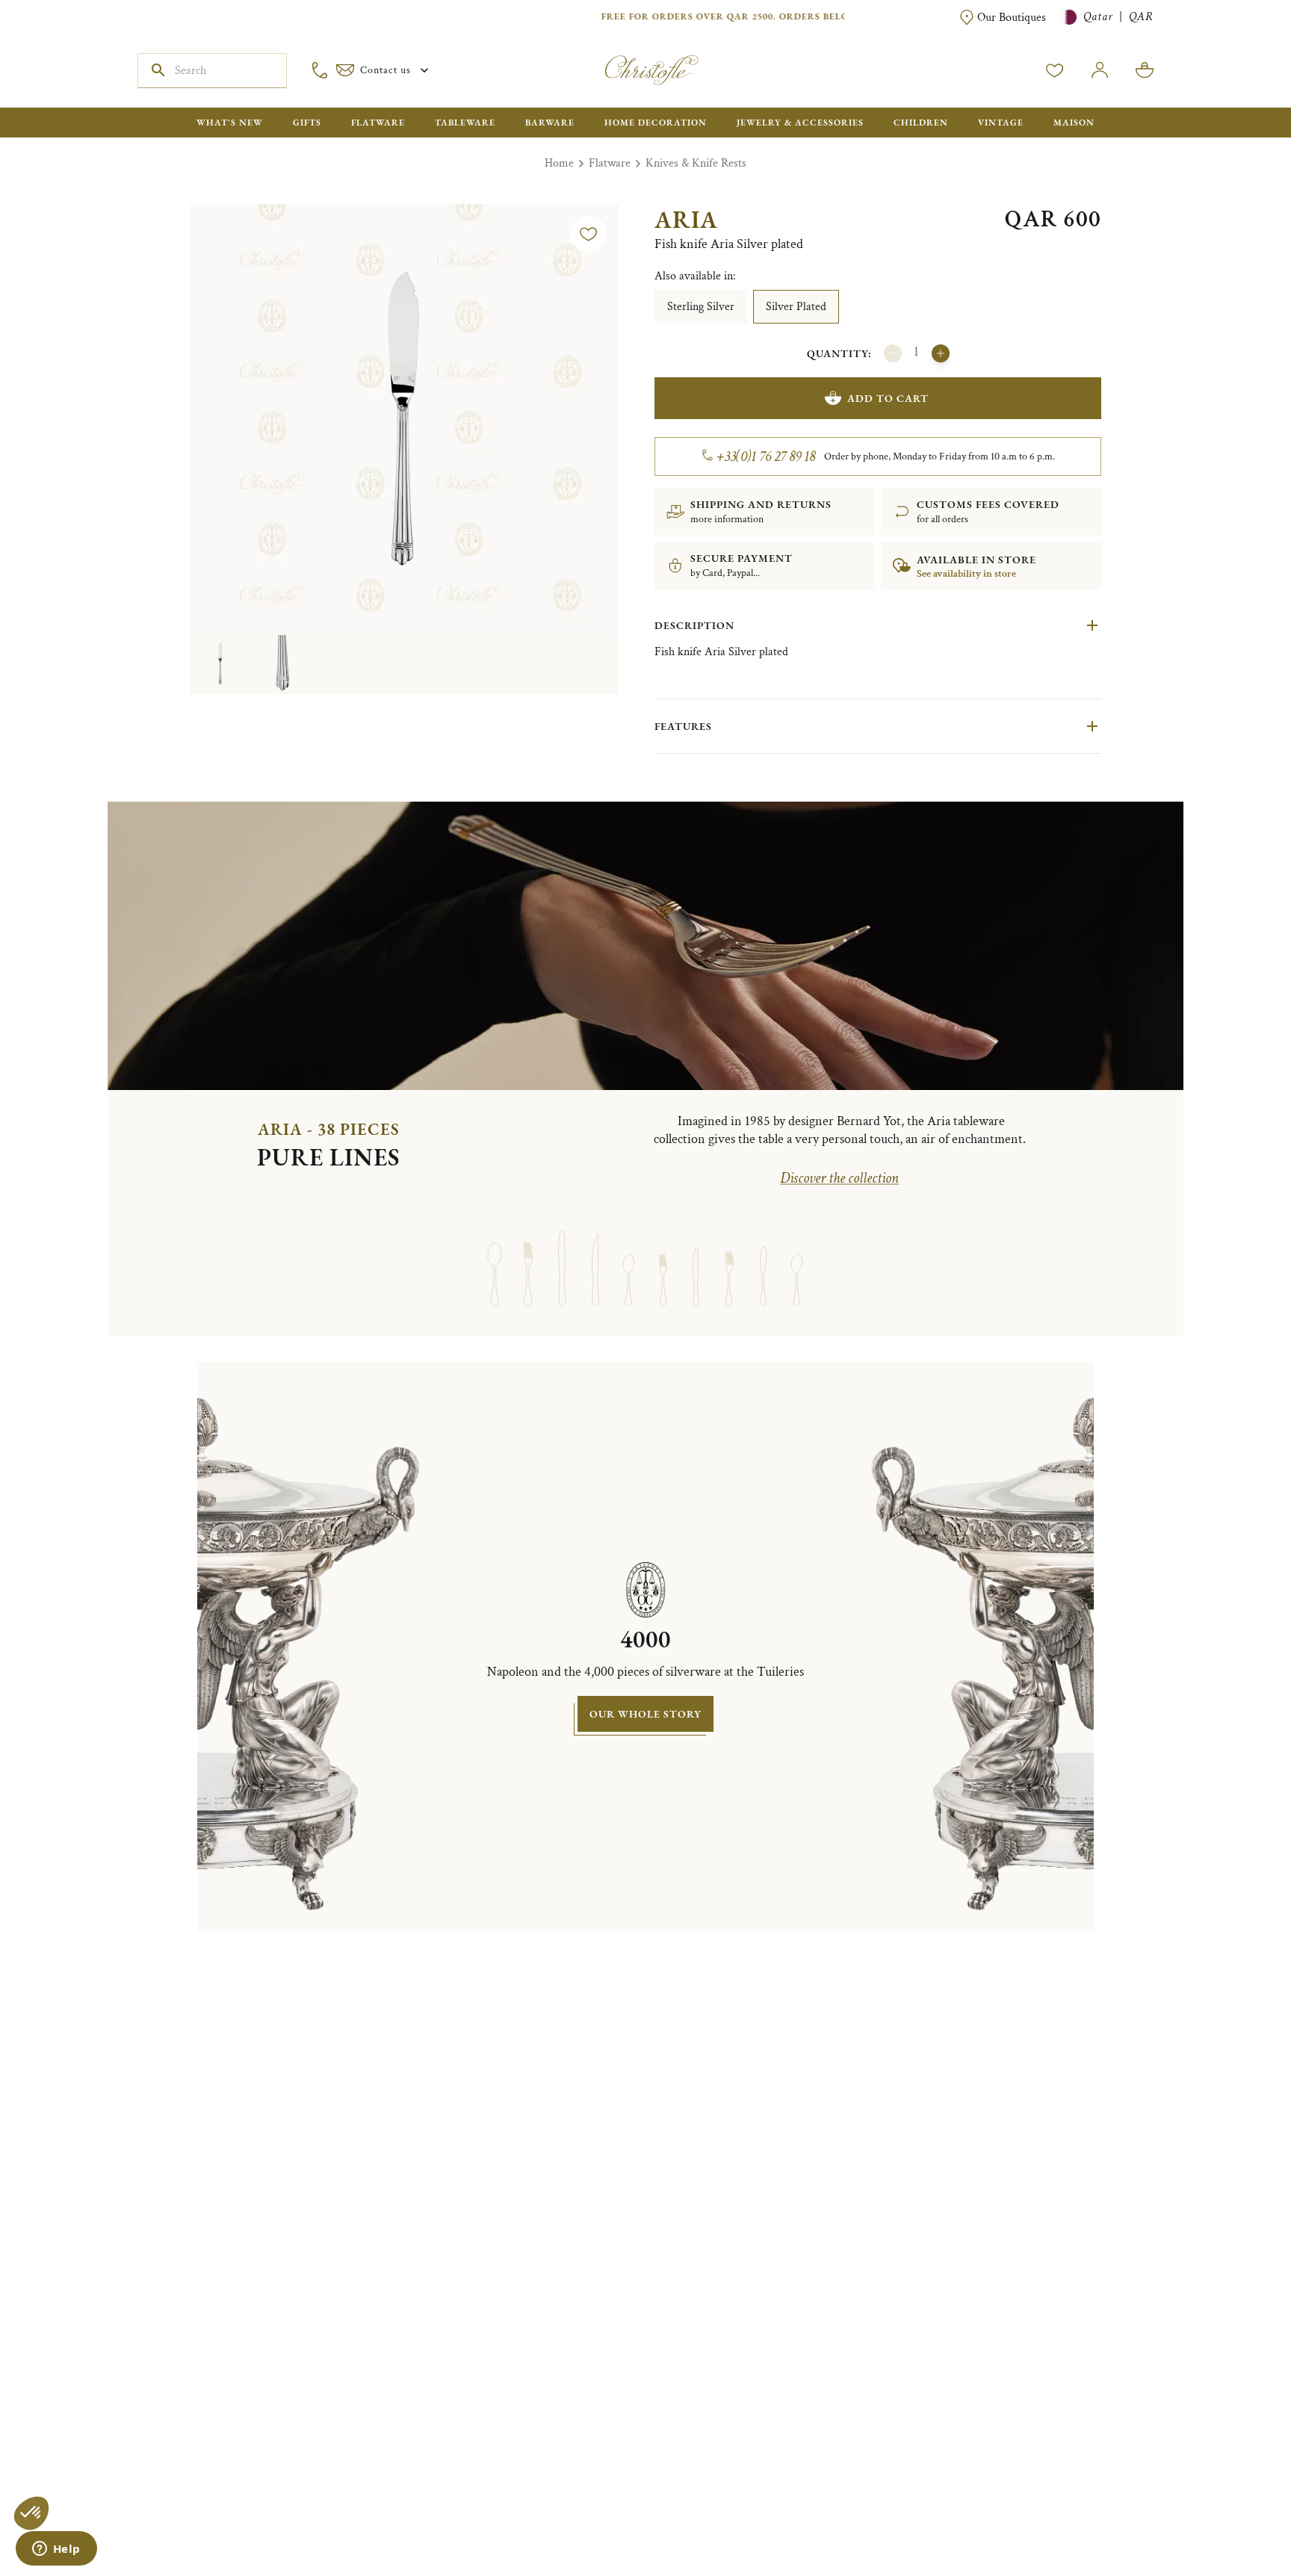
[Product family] (494, 1254)
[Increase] (941, 353)
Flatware (610, 163)
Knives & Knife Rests (696, 163)
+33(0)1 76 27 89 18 (766, 456)
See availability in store (966, 574)
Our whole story (645, 1714)
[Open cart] (1145, 70)
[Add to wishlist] (589, 234)
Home (559, 163)
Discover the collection (839, 1178)
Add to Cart (888, 398)
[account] (1055, 70)
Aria (686, 220)
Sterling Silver (701, 307)
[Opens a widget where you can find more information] (56, 2550)
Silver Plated (796, 307)
